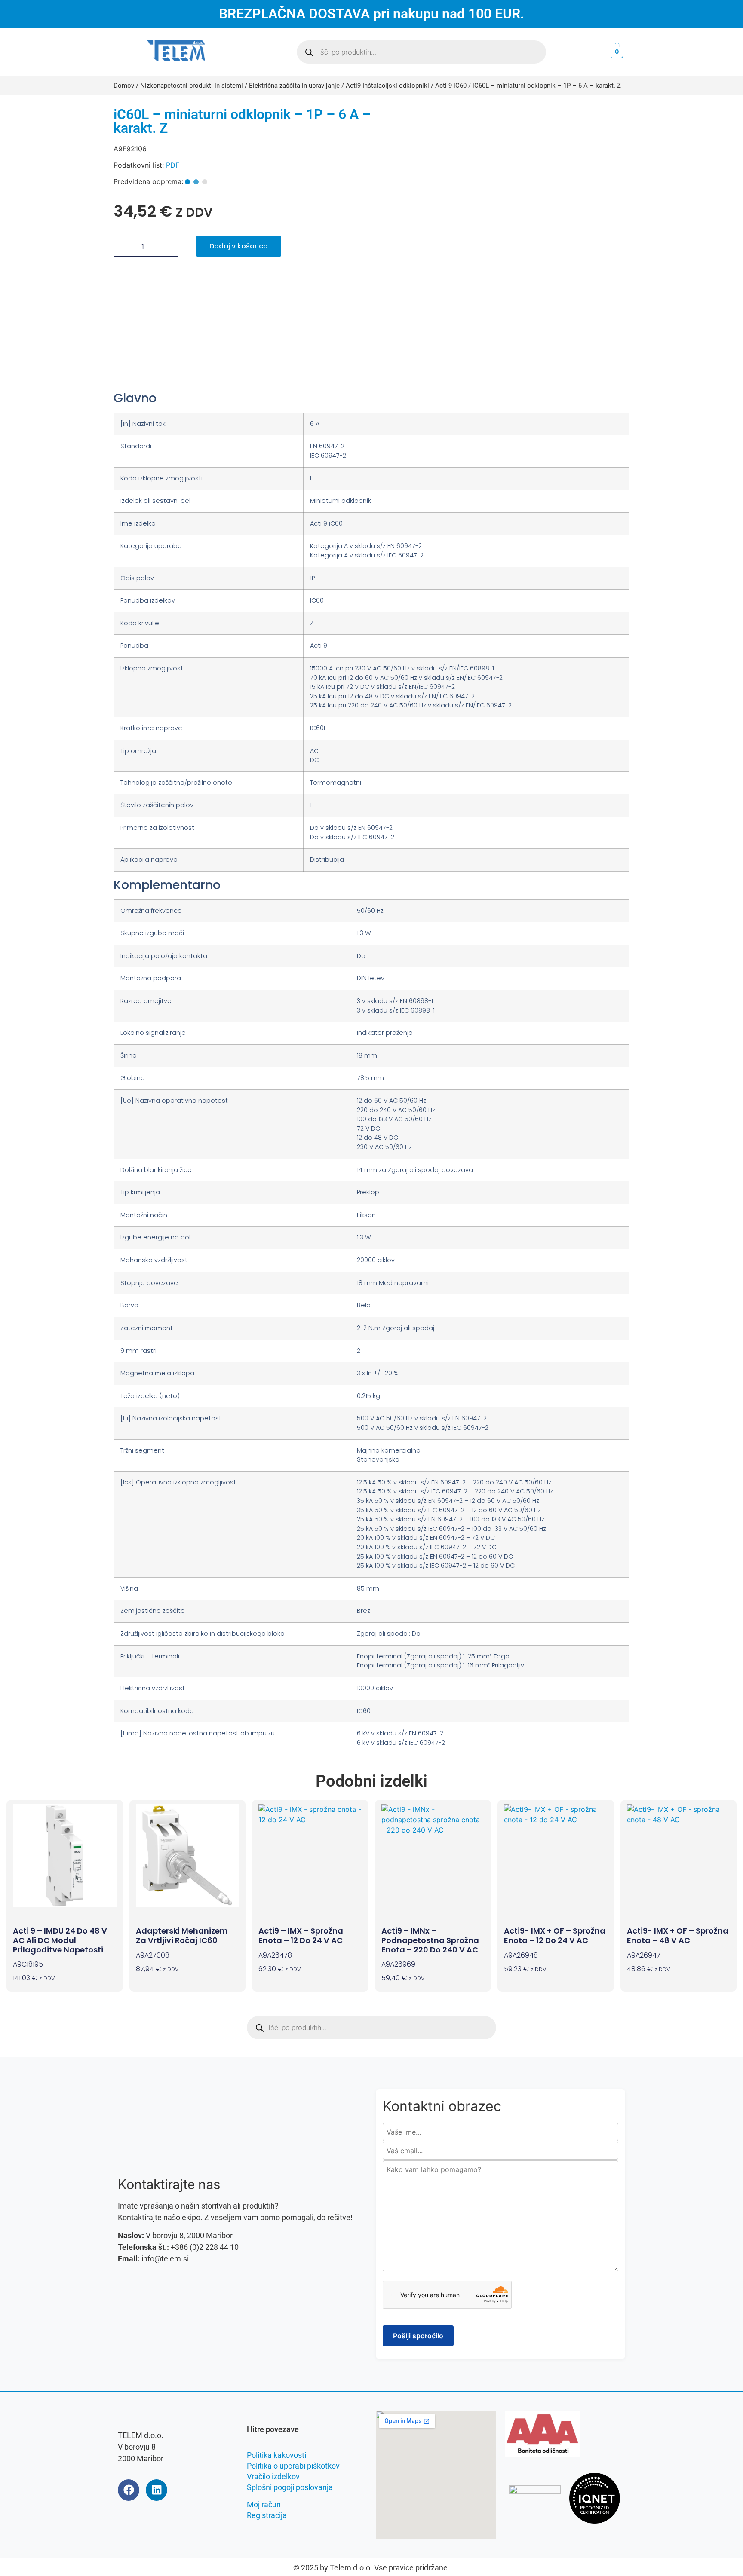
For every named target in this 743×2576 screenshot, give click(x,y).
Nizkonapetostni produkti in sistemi (192, 86)
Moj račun (264, 2504)
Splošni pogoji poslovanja (290, 2487)
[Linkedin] (157, 2490)
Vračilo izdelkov (273, 2477)
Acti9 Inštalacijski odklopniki (387, 86)
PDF (173, 165)
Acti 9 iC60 (451, 86)
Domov (124, 86)
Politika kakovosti (276, 2455)
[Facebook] (129, 2490)
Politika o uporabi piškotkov (293, 2466)
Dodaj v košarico (239, 246)
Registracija (267, 2515)
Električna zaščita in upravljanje (294, 86)
